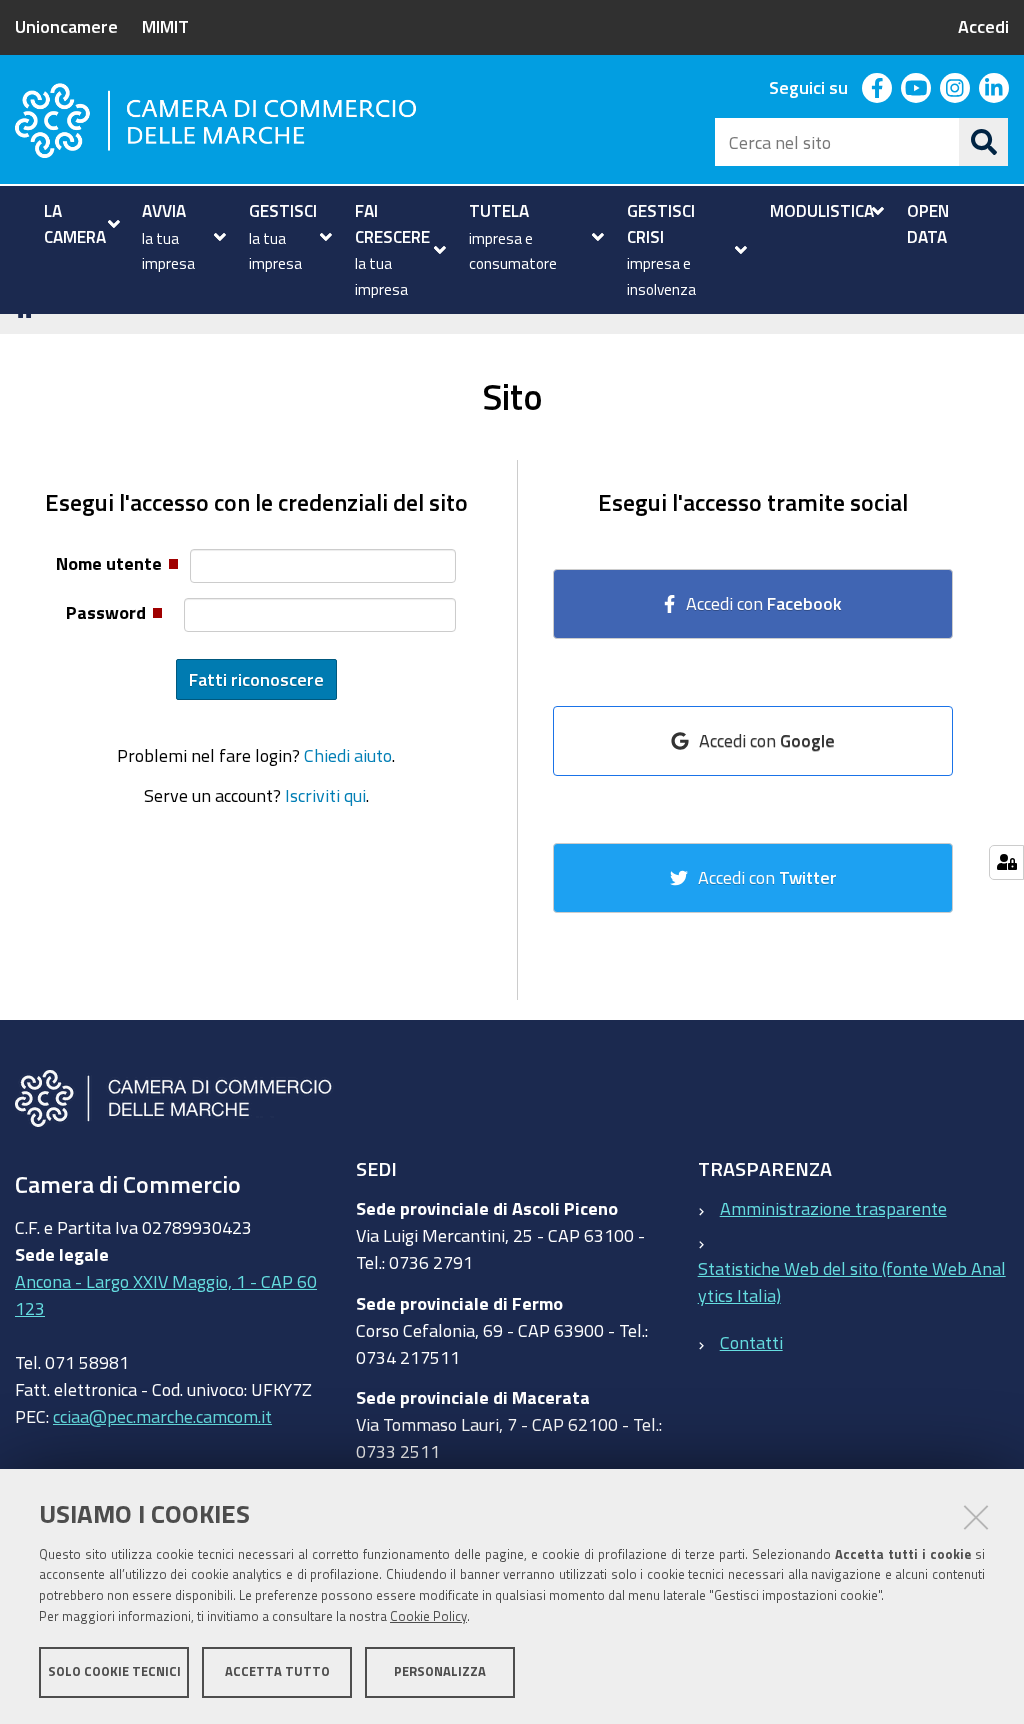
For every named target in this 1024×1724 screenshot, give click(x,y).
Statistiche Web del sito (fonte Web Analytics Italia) (852, 1281)
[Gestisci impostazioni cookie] (1006, 862)
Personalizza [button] (440, 1671)
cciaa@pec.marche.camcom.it (162, 1416)
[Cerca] (984, 142)
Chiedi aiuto (348, 755)
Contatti (751, 1342)
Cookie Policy (428, 1616)
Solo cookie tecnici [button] (114, 1671)
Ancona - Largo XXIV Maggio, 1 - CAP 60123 (166, 1294)
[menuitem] (79, 223)
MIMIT (165, 26)
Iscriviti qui (325, 795)
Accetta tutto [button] (277, 1671)
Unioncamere (66, 26)
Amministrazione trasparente (833, 1208)
